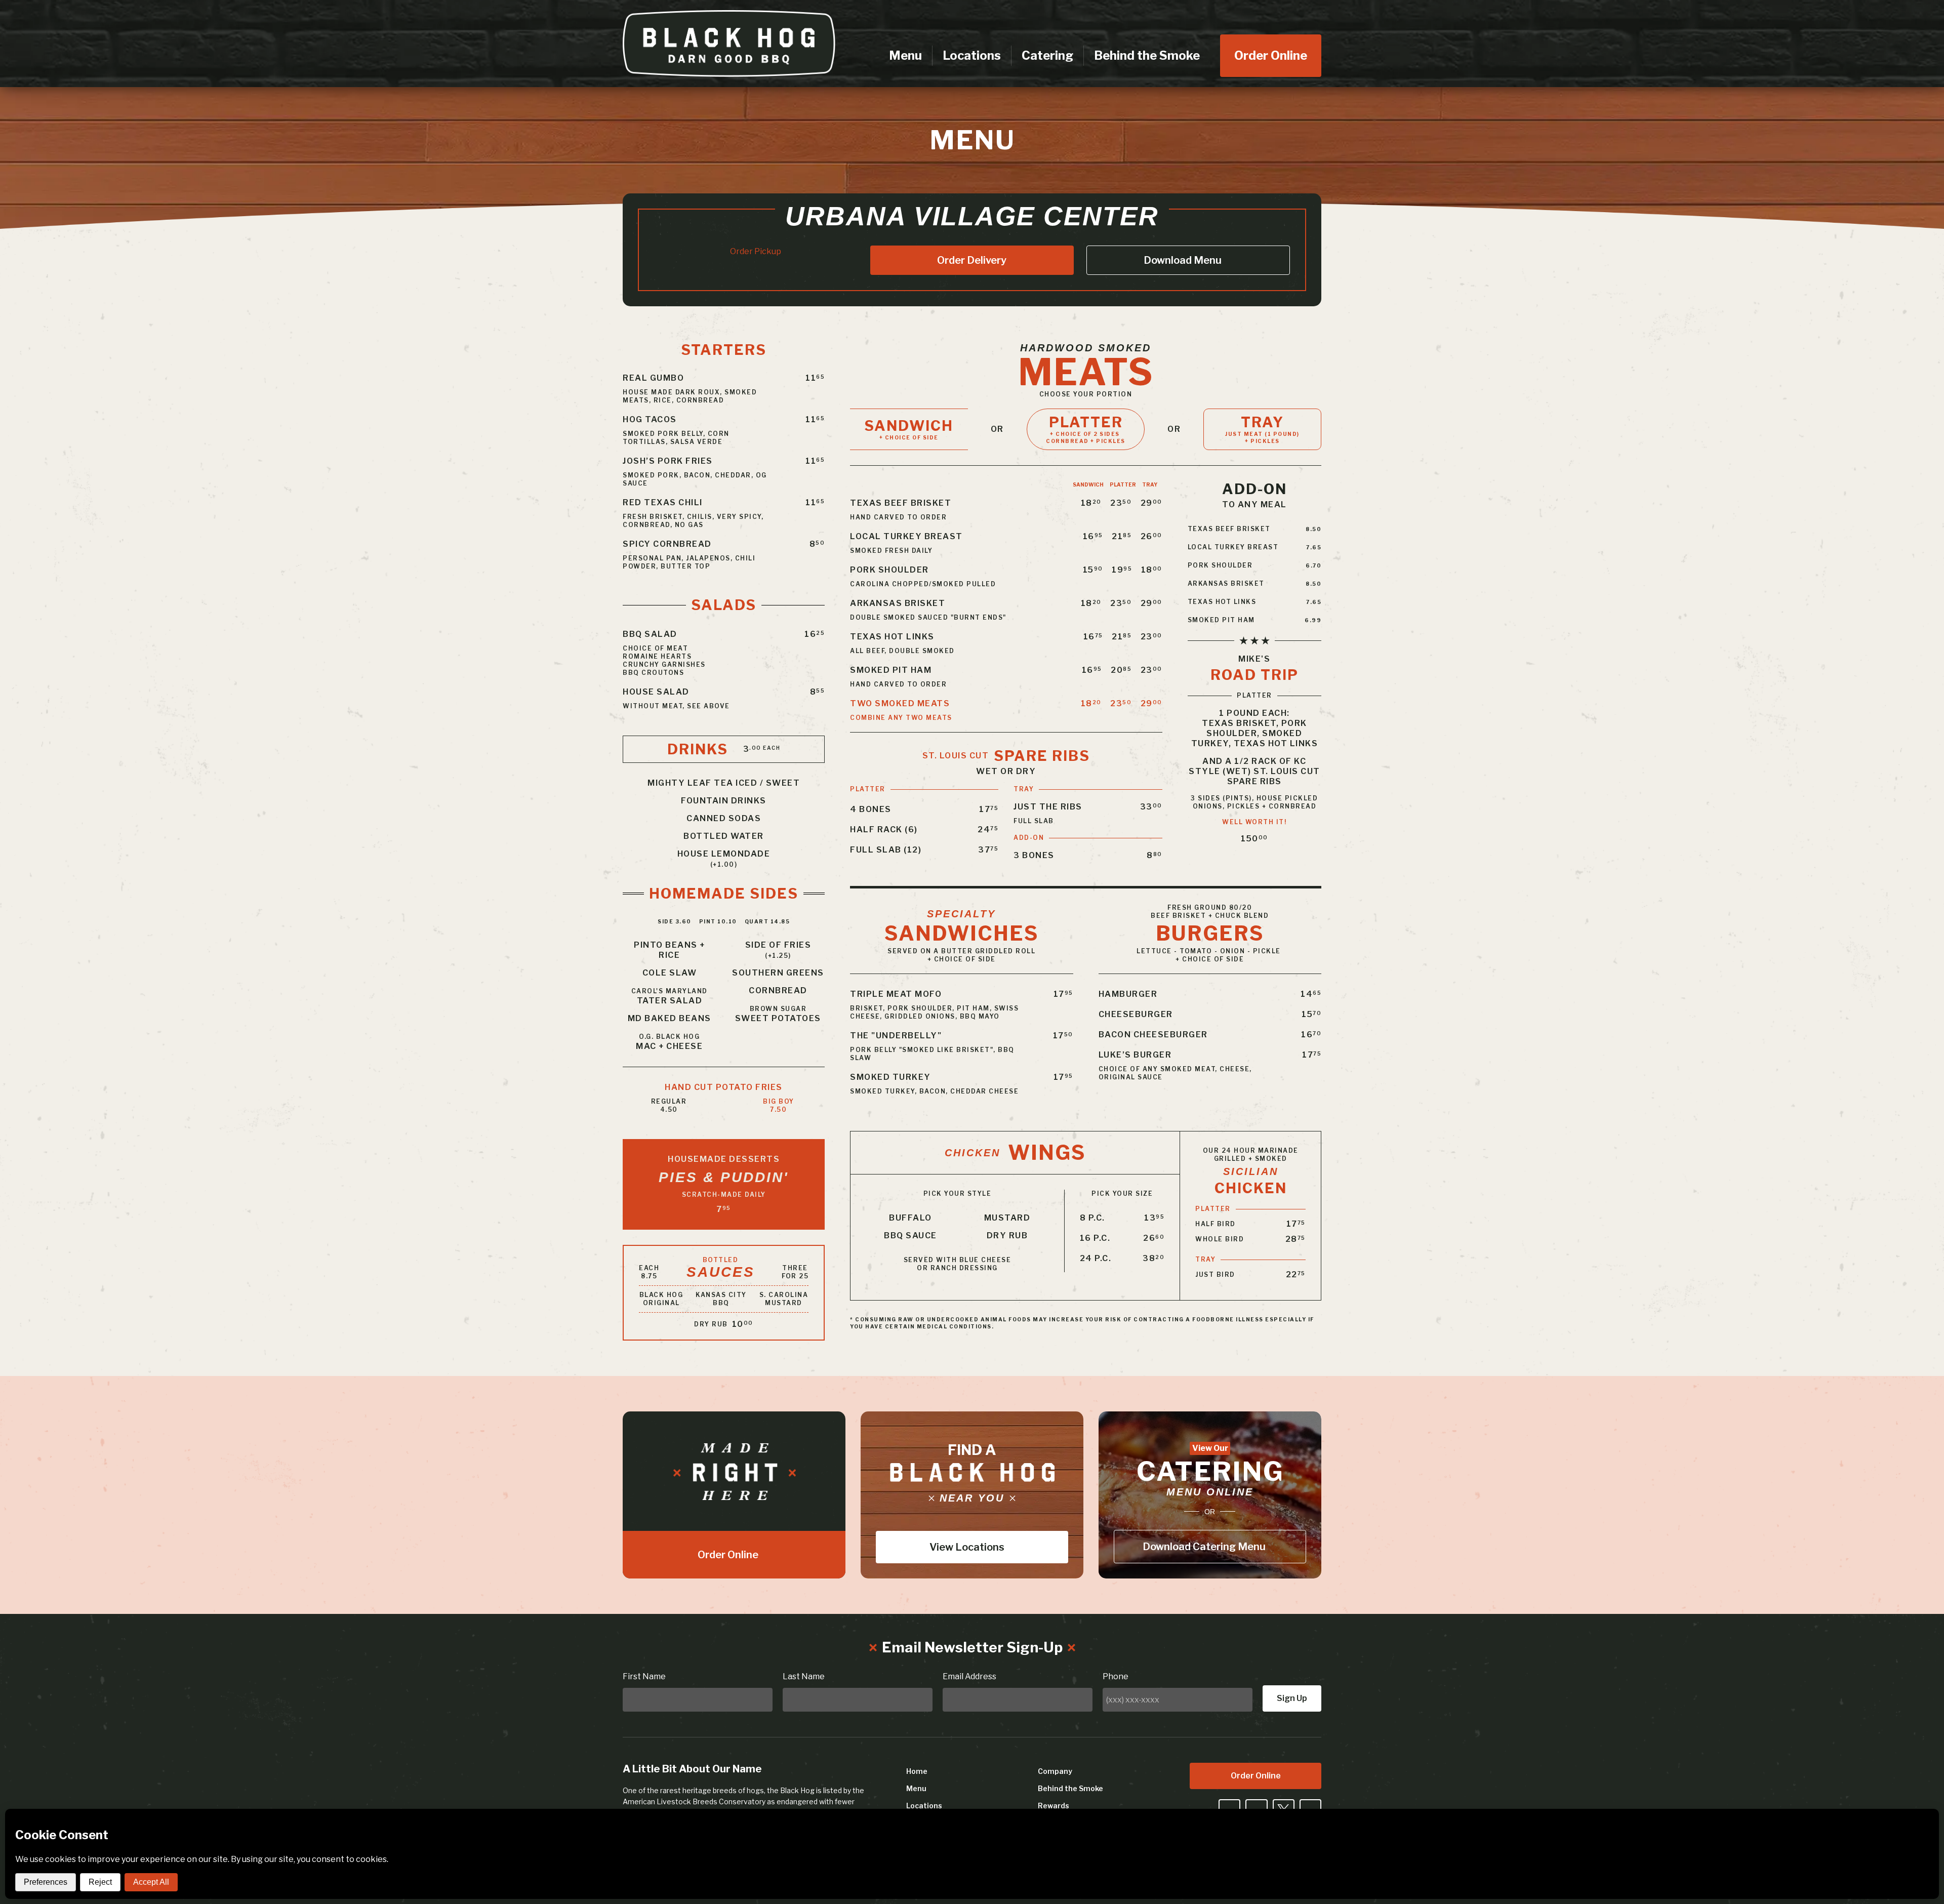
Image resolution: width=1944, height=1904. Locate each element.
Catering (1047, 55)
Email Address (969, 1676)
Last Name (804, 1676)
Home (917, 1771)
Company (1055, 1771)
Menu (905, 55)
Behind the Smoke (1147, 55)
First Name (644, 1676)
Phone (1116, 1676)
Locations (972, 55)
